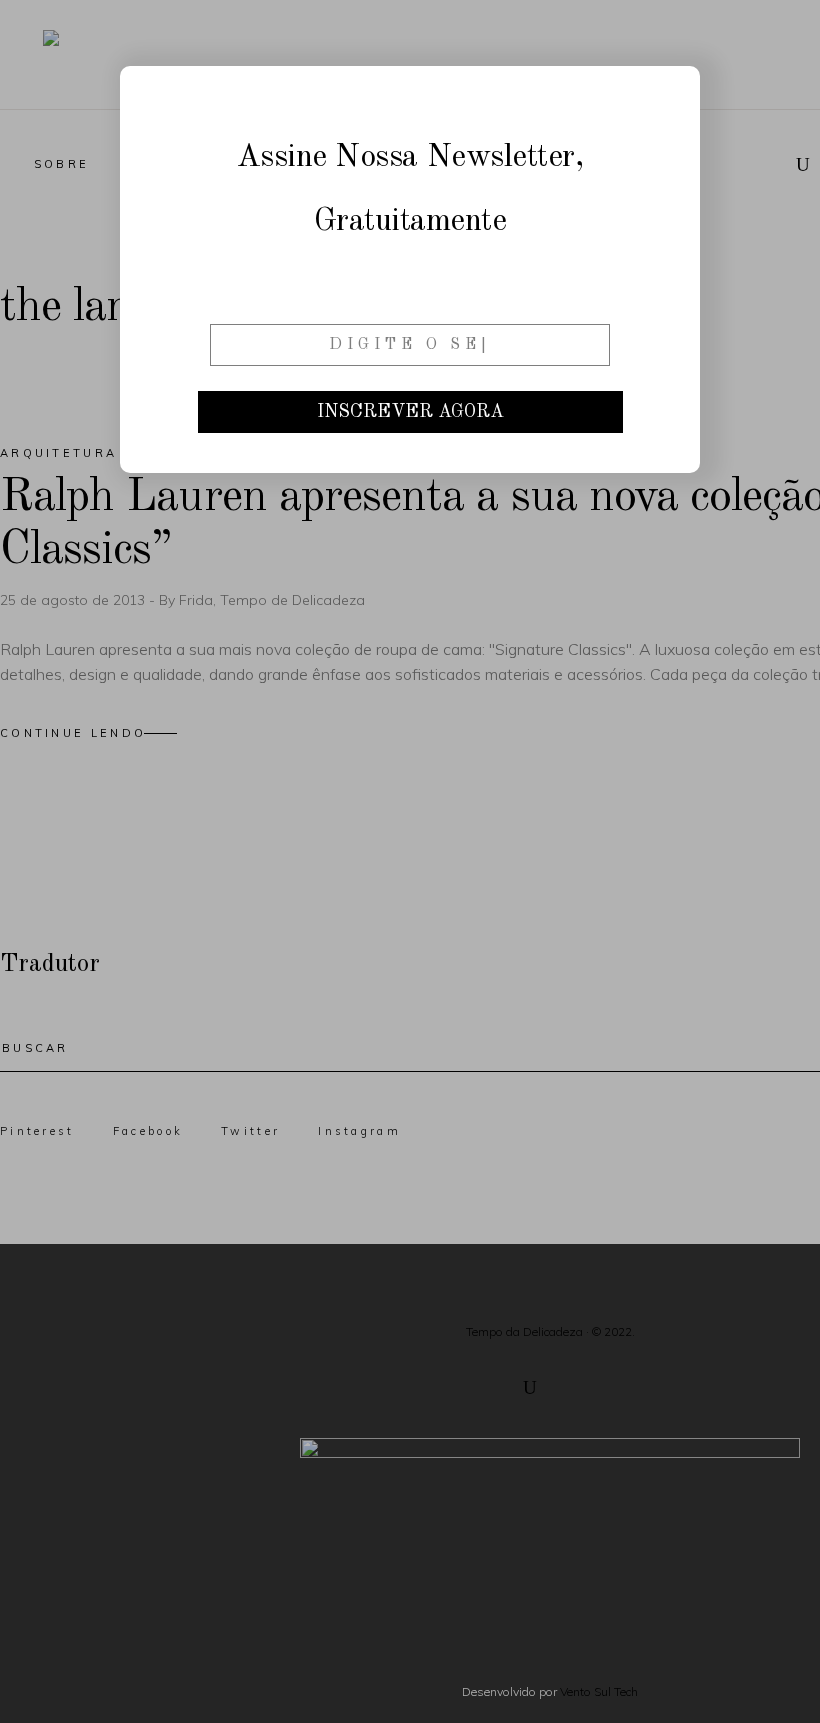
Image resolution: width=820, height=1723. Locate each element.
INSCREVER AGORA (410, 412)
